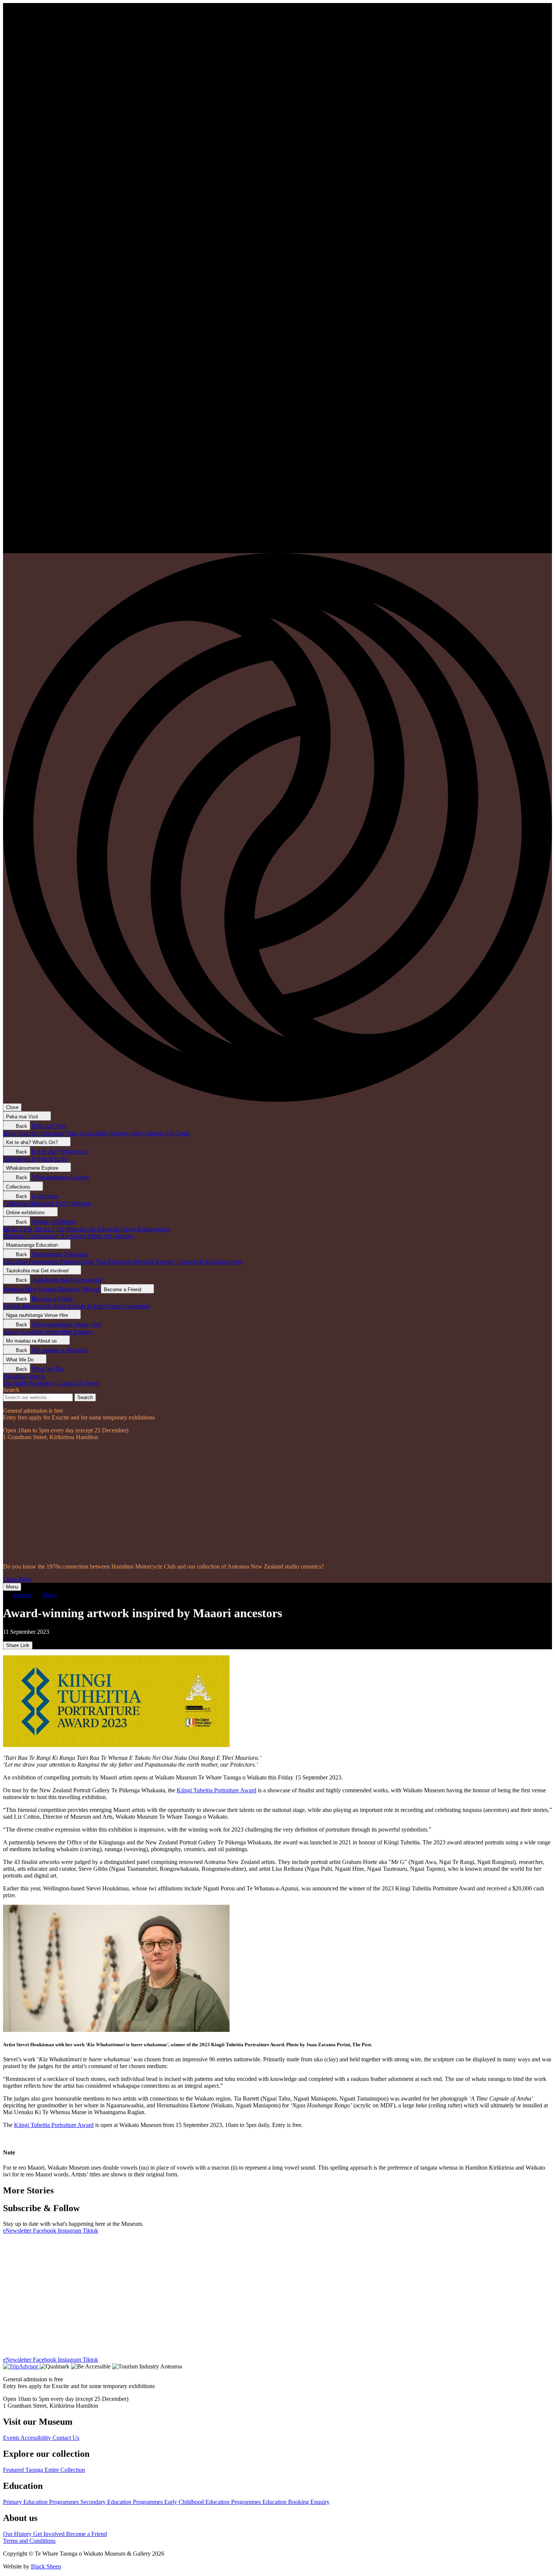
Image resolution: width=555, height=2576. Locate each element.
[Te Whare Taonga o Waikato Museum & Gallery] (277, 550)
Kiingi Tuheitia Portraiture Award (217, 1790)
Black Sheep (46, 2566)
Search (11, 1390)
